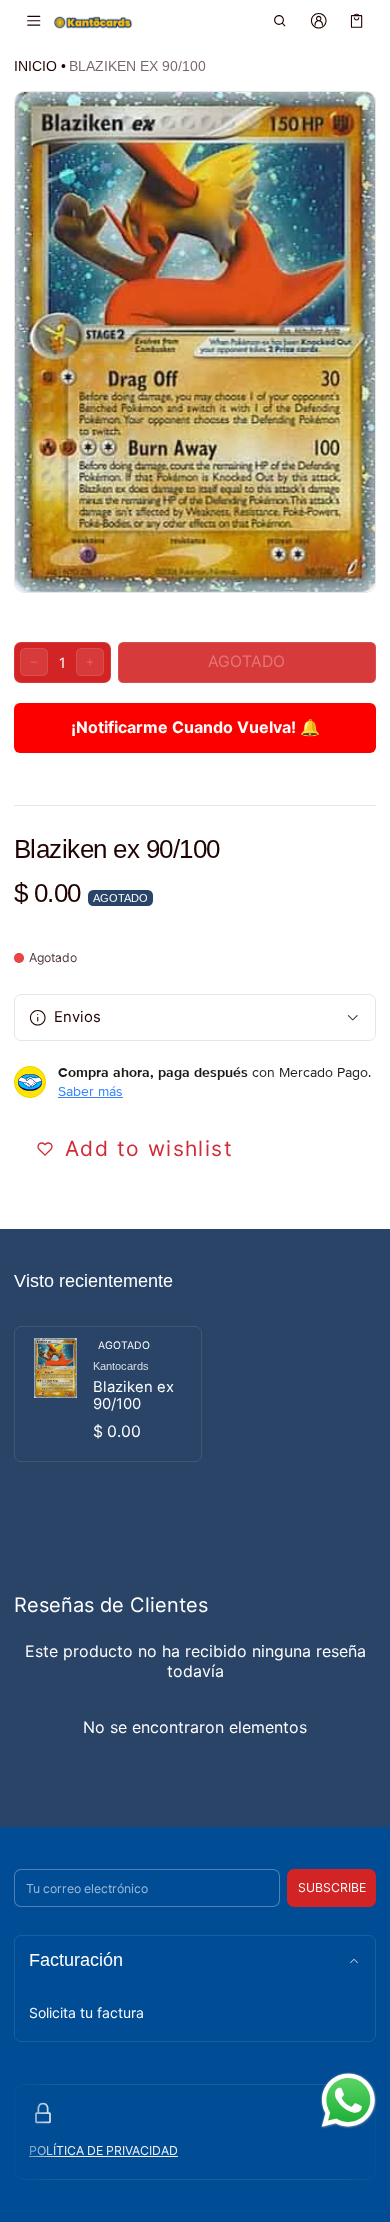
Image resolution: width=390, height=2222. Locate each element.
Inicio (35, 66)
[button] (280, 21)
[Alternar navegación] (33, 21)
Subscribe (332, 1887)
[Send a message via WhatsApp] (348, 2100)
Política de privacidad (103, 2150)
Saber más (90, 1091)
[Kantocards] (93, 21)
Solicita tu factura (86, 2012)
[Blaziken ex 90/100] (108, 1394)
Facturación (76, 1960)
